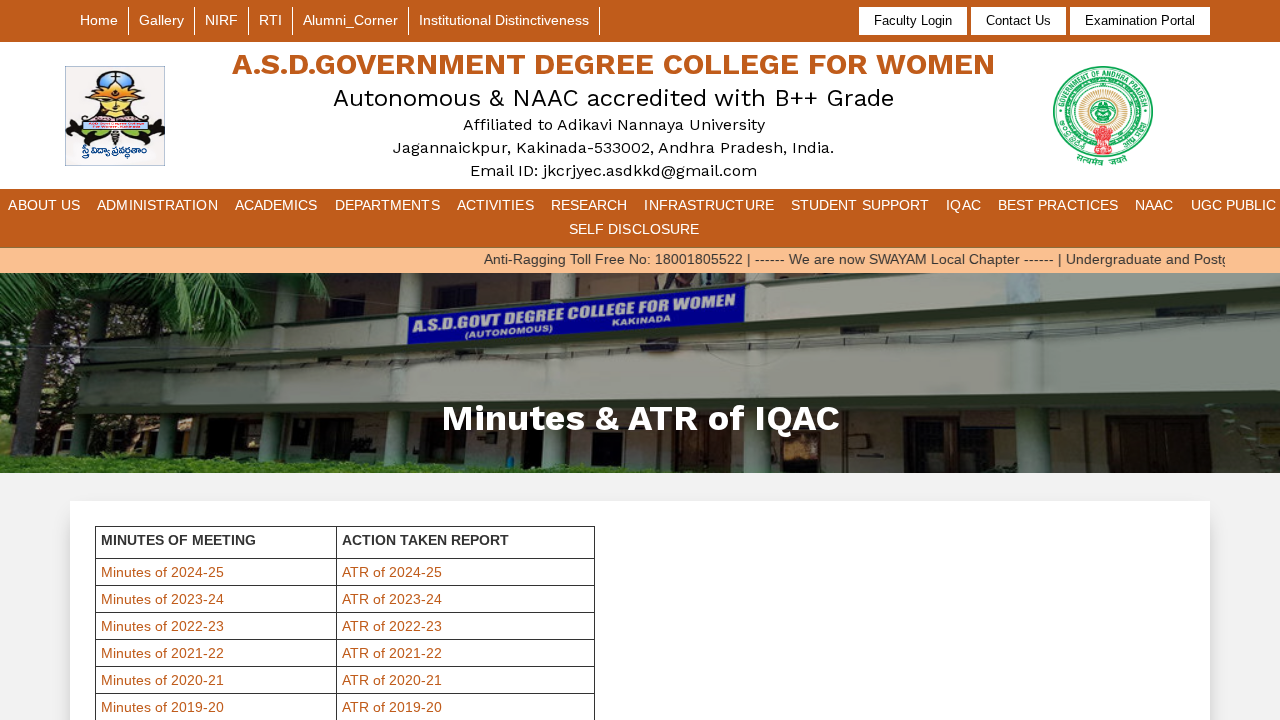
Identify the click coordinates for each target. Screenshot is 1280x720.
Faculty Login (913, 20)
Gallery (161, 20)
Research (589, 205)
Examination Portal (1140, 20)
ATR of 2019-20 (392, 707)
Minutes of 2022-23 (162, 626)
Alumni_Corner (350, 20)
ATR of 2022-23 (392, 626)
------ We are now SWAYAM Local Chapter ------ (884, 259)
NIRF (221, 20)
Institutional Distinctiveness (504, 20)
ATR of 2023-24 (392, 599)
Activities (495, 205)
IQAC (963, 205)
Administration (157, 205)
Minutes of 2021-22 (162, 653)
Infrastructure (708, 205)
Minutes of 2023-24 (162, 599)
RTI (270, 20)
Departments (387, 205)
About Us (44, 205)
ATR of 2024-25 (392, 572)
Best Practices (1058, 205)
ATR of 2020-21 (392, 680)
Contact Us (1018, 20)
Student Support (860, 205)
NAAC (1154, 205)
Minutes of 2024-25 (162, 572)
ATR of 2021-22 (392, 653)
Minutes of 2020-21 (162, 680)
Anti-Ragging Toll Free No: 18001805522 (593, 259)
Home (99, 20)
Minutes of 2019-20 (162, 707)
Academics (276, 205)
